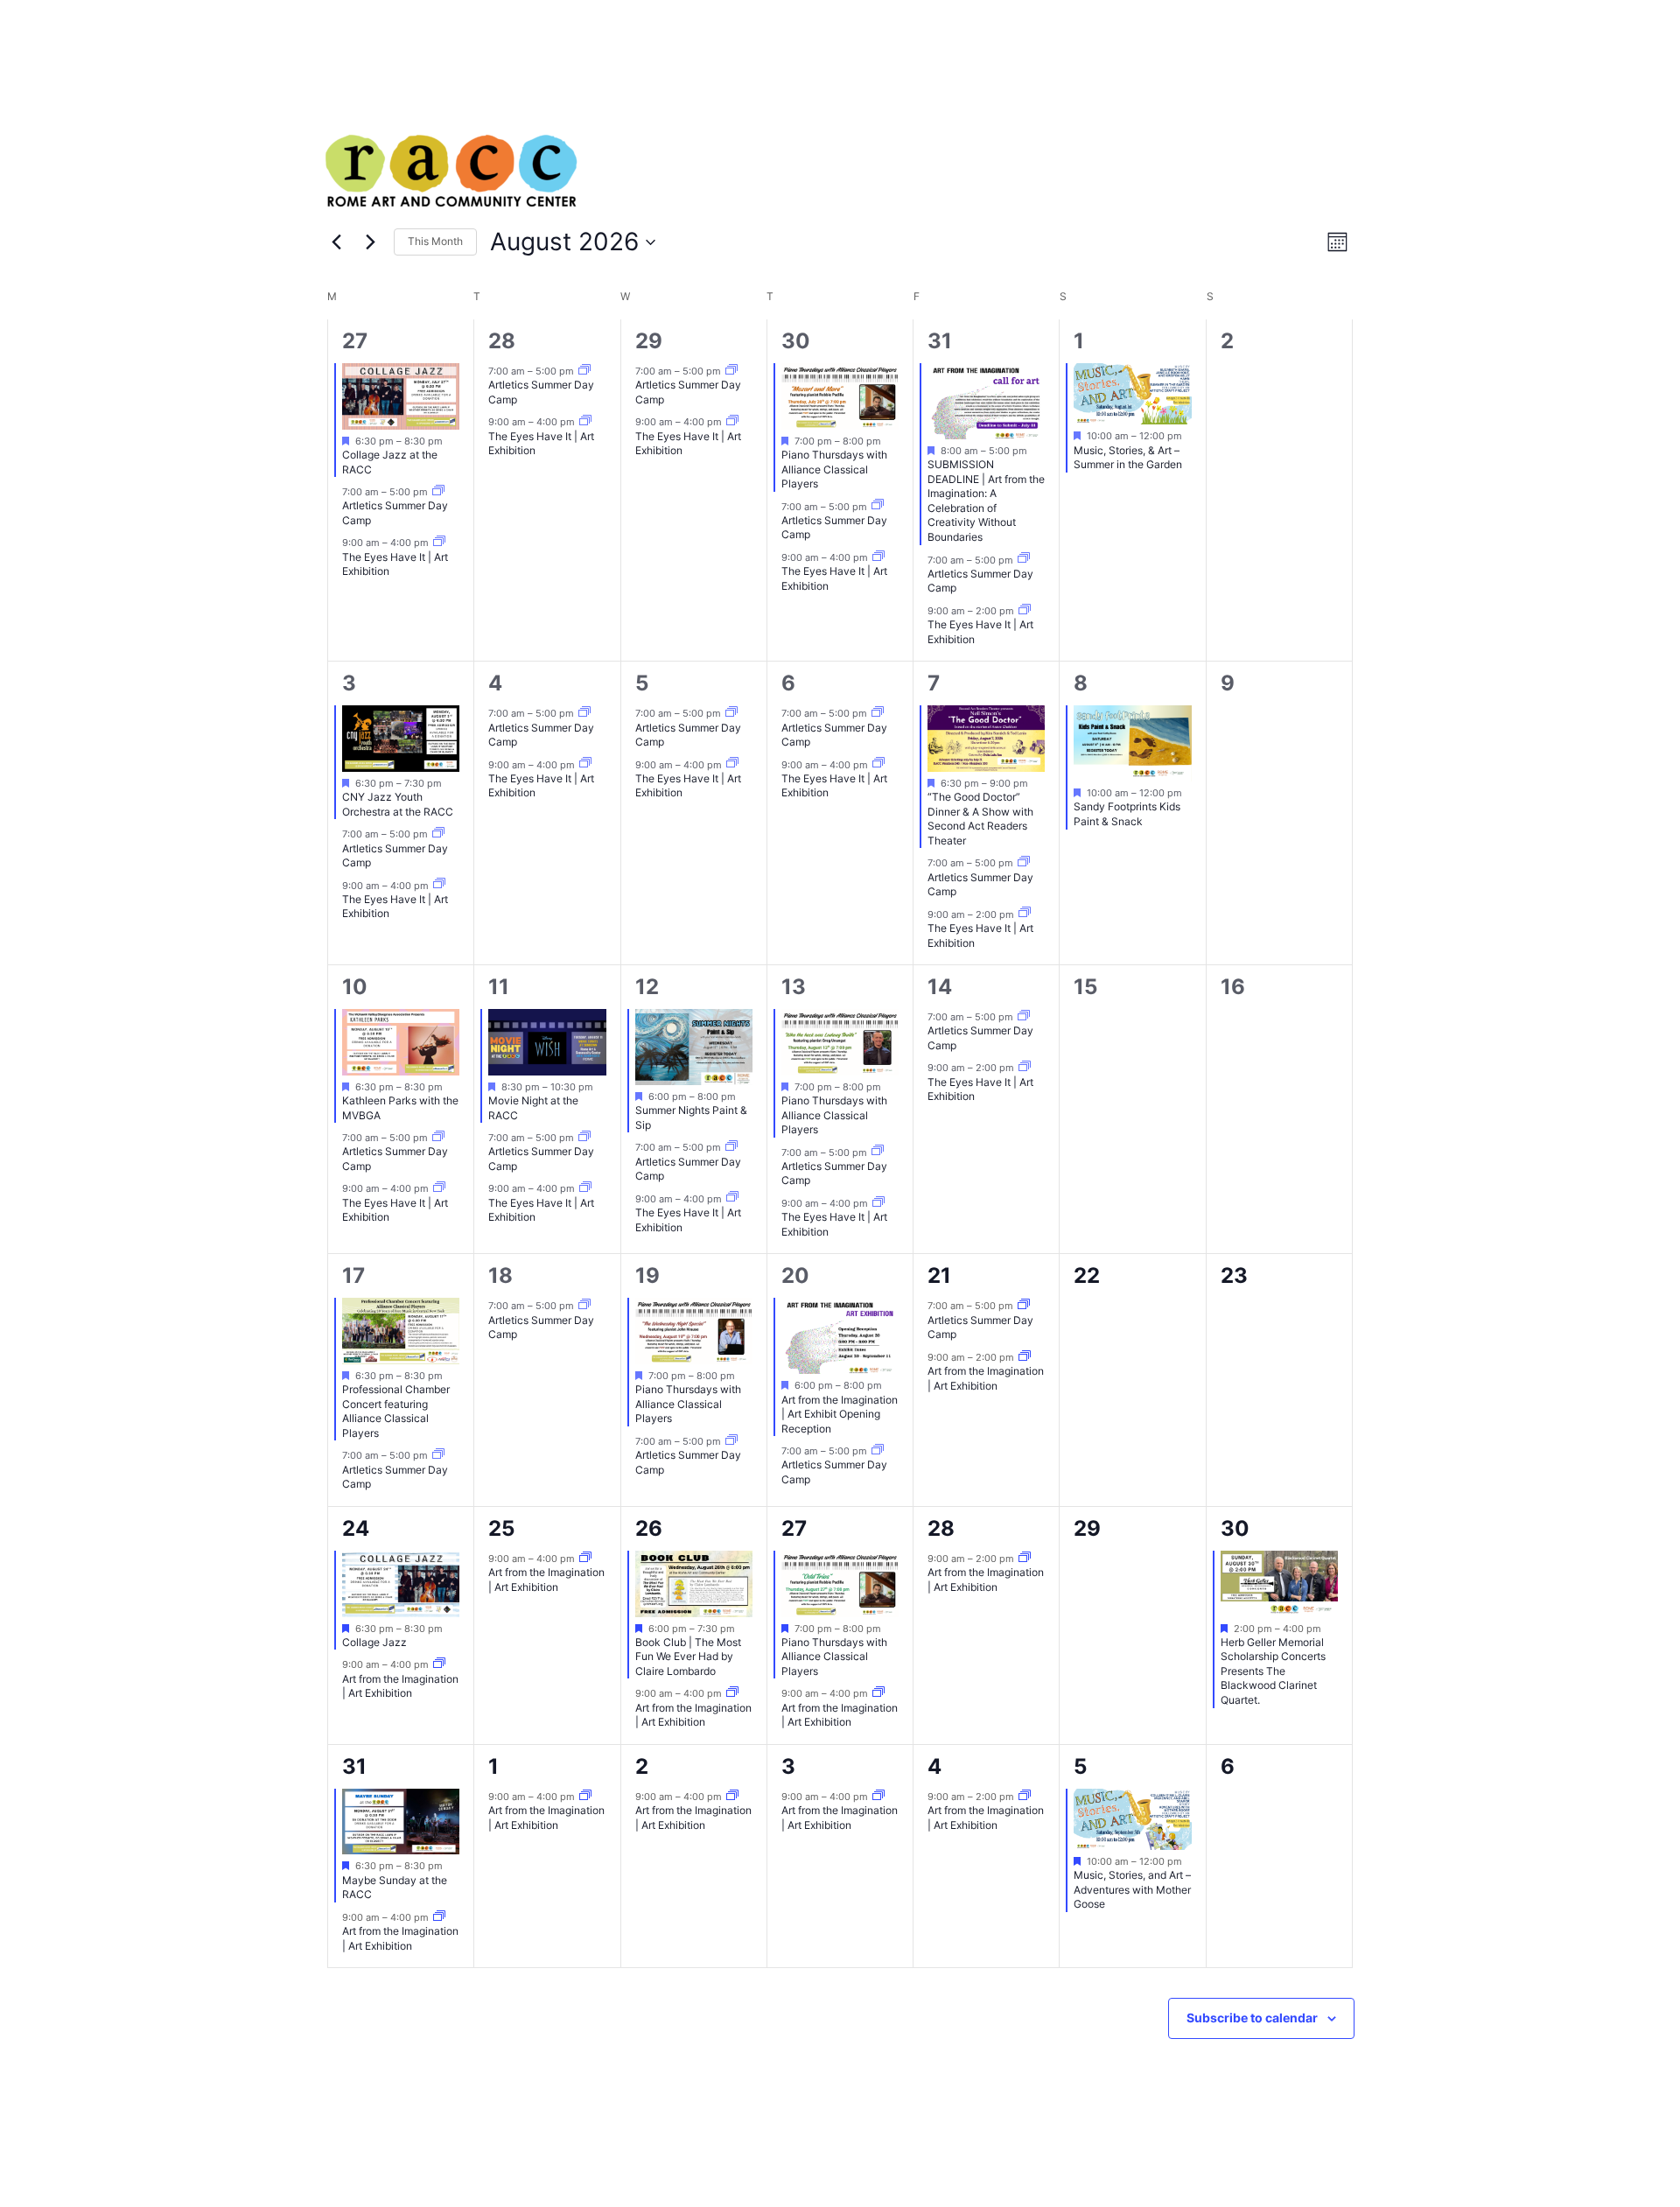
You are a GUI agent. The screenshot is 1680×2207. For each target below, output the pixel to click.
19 (647, 1275)
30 (796, 341)
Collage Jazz (374, 1642)
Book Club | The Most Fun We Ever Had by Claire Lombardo (688, 1657)
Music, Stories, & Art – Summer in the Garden (1128, 458)
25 (501, 1528)
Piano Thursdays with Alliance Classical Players (834, 469)
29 (649, 341)
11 (499, 987)
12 (647, 987)
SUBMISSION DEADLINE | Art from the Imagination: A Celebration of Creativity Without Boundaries (986, 501)
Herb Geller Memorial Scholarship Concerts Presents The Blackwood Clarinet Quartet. (1273, 1671)
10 (355, 987)
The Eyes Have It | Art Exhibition (395, 564)
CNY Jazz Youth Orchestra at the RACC (398, 804)
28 (502, 341)
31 (940, 341)
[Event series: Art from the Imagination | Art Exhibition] (1025, 1357)
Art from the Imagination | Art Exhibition (986, 1378)
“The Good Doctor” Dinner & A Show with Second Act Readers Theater (980, 819)
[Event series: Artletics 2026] (438, 492)
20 (795, 1275)
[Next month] (370, 242)
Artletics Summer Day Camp (395, 856)
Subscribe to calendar (1252, 2018)
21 (939, 1275)
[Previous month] (336, 242)
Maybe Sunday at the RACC (395, 1888)
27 (355, 341)
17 (353, 1275)
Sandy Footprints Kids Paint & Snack (1127, 814)
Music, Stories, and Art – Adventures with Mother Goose (1132, 1889)
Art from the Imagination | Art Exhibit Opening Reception (840, 1414)
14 (940, 987)
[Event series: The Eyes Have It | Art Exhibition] (439, 543)
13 (794, 987)
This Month (435, 241)
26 (649, 1528)
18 (500, 1275)
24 (356, 1528)
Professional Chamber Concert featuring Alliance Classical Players (396, 1411)
